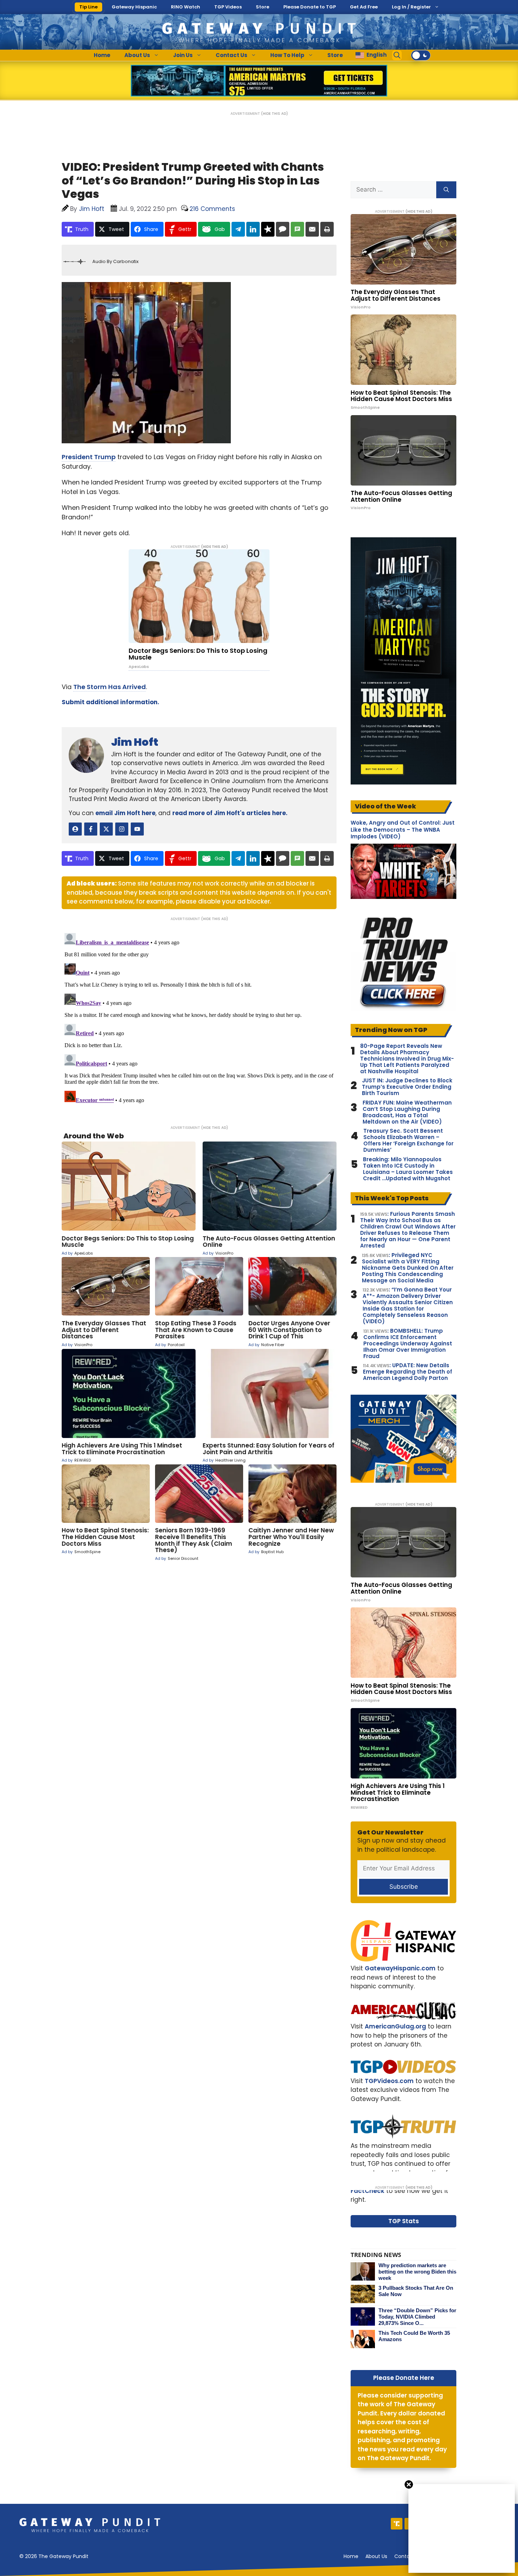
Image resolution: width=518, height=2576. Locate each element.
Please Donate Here (404, 2378)
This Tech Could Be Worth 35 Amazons (414, 2336)
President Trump (89, 457)
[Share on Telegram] (238, 229)
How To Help (287, 55)
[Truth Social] (397, 2524)
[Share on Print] (327, 229)
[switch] (421, 55)
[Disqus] (199, 1018)
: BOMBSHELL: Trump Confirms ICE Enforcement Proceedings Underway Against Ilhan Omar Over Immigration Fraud (408, 1344)
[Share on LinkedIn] (253, 229)
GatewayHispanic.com (400, 1968)
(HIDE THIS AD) (275, 114)
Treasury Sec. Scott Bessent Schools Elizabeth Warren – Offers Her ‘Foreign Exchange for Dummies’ (408, 1140)
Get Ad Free (364, 7)
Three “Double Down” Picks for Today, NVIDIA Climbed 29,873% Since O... (417, 2317)
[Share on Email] (312, 229)
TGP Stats (404, 2221)
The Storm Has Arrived (110, 687)
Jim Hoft (135, 742)
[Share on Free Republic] (268, 229)
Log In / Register (411, 7)
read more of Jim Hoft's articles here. (230, 813)
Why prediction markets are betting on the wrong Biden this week (417, 2272)
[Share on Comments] (283, 229)
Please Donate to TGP (310, 7)
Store (263, 7)
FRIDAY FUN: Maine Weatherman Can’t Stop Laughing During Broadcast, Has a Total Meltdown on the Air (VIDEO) (407, 1112)
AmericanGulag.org (395, 2026)
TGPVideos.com (389, 2081)
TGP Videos (228, 7)
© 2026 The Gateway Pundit (54, 2556)
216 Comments (212, 209)
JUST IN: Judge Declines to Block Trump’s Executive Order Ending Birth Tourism (407, 1087)
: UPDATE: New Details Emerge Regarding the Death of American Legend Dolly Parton (408, 1372)
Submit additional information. (110, 702)
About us (376, 2556)
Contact (405, 2556)
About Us (137, 55)
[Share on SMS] (297, 229)
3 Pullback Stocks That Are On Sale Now (416, 2291)
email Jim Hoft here (125, 813)
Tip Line (88, 7)
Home (102, 55)
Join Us (183, 55)
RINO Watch (186, 7)
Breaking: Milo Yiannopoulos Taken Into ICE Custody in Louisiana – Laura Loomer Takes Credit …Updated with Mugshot (408, 1169)
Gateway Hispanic (134, 7)
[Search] (446, 190)
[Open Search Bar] (397, 55)
